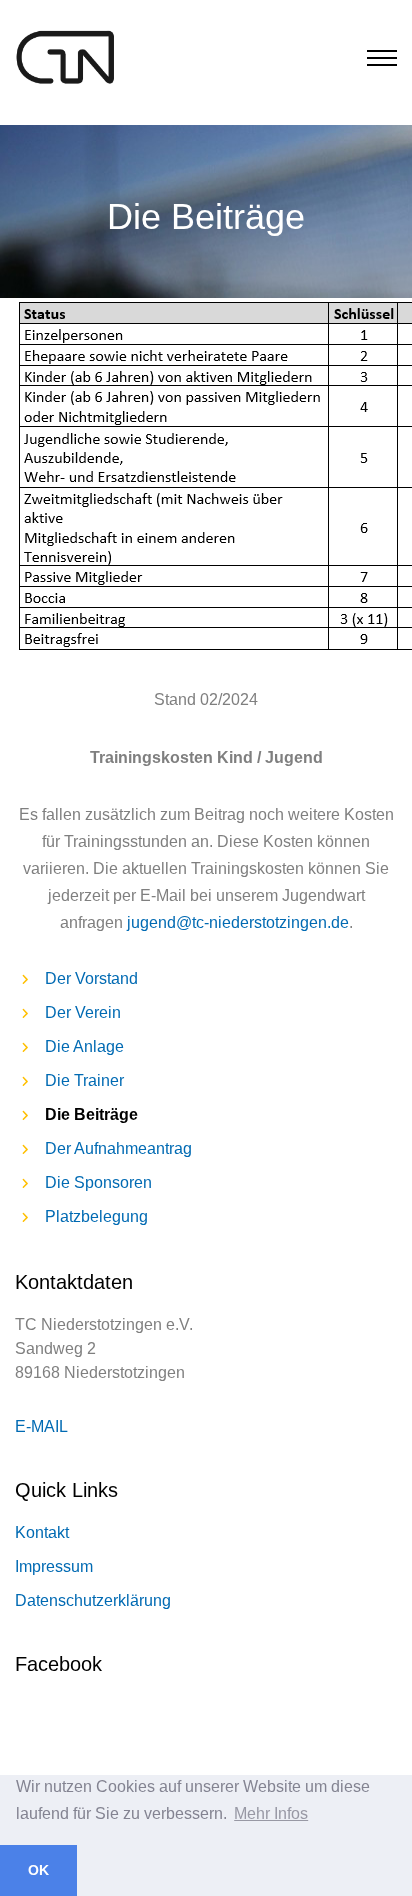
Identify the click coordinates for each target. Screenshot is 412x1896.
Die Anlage (84, 1046)
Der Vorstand (91, 978)
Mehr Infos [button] (271, 1813)
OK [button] (38, 1870)
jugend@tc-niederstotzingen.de (238, 922)
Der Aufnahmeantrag (118, 1148)
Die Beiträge (91, 1114)
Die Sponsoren (98, 1182)
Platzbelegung (96, 1216)
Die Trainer (84, 1080)
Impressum (54, 1566)
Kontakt (42, 1532)
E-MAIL (41, 1426)
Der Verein (83, 1012)
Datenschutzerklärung (93, 1600)
